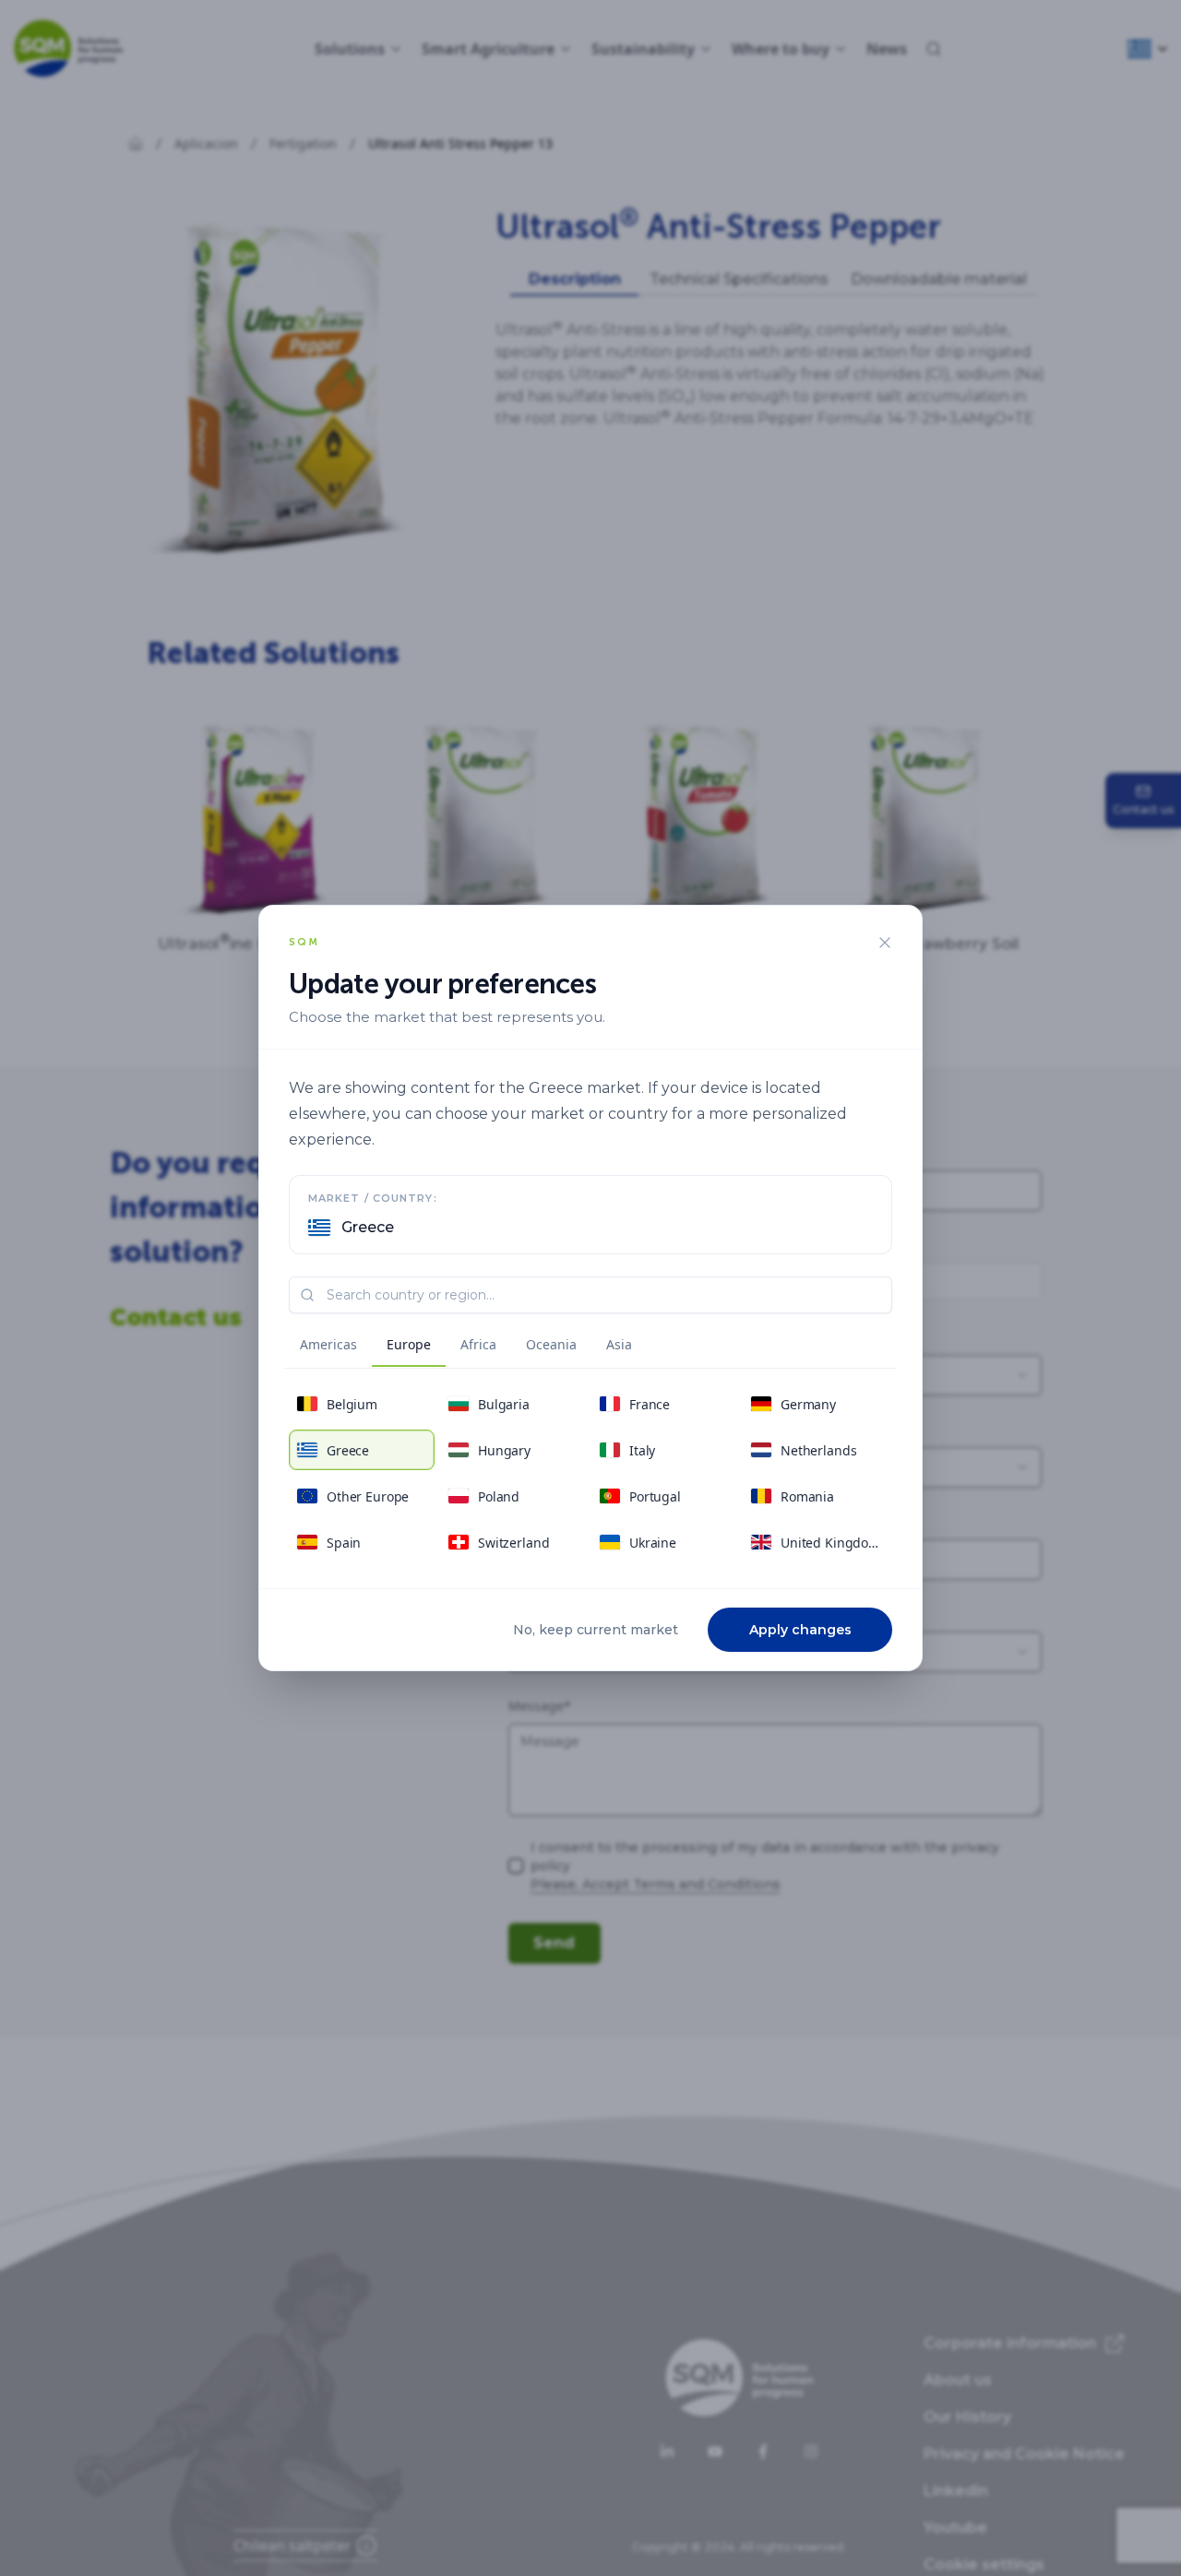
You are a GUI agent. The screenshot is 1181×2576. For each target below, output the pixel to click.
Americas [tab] (328, 1344)
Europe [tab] (409, 1344)
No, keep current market (596, 1630)
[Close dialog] (885, 943)
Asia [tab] (619, 1344)
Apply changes (800, 1630)
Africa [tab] (478, 1344)
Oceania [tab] (551, 1344)
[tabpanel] (590, 1473)
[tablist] (466, 1347)
